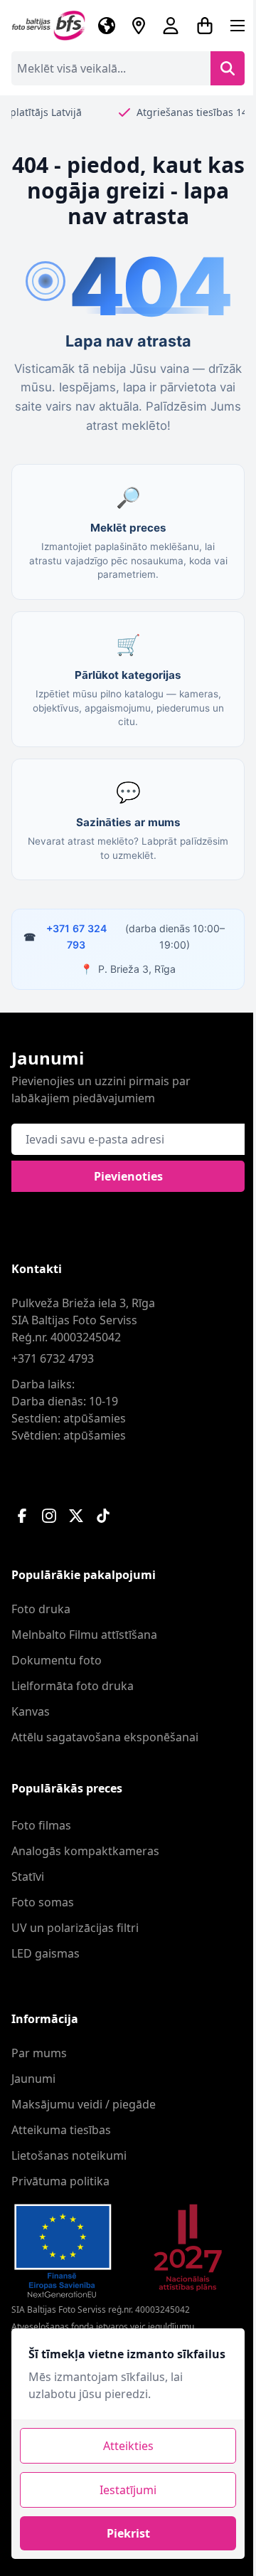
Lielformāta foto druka (73, 1686)
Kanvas (31, 1711)
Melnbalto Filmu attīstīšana (84, 1635)
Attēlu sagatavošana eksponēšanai (105, 1737)
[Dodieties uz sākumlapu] (49, 26)
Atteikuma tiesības (61, 2130)
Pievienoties (128, 1176)
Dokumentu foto (57, 1660)
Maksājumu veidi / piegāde (84, 2104)
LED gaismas (46, 1953)
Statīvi (28, 1876)
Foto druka (41, 1609)
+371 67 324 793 (76, 936)
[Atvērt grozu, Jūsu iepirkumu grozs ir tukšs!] (205, 26)
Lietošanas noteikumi (69, 2155)
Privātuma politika (60, 2181)
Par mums (39, 2053)
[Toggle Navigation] (238, 26)
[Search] (228, 68)
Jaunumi (33, 2079)
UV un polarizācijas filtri (75, 1928)
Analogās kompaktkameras (85, 1851)
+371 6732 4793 (53, 1358)
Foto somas (43, 1902)
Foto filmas (41, 1825)
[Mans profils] (171, 26)
